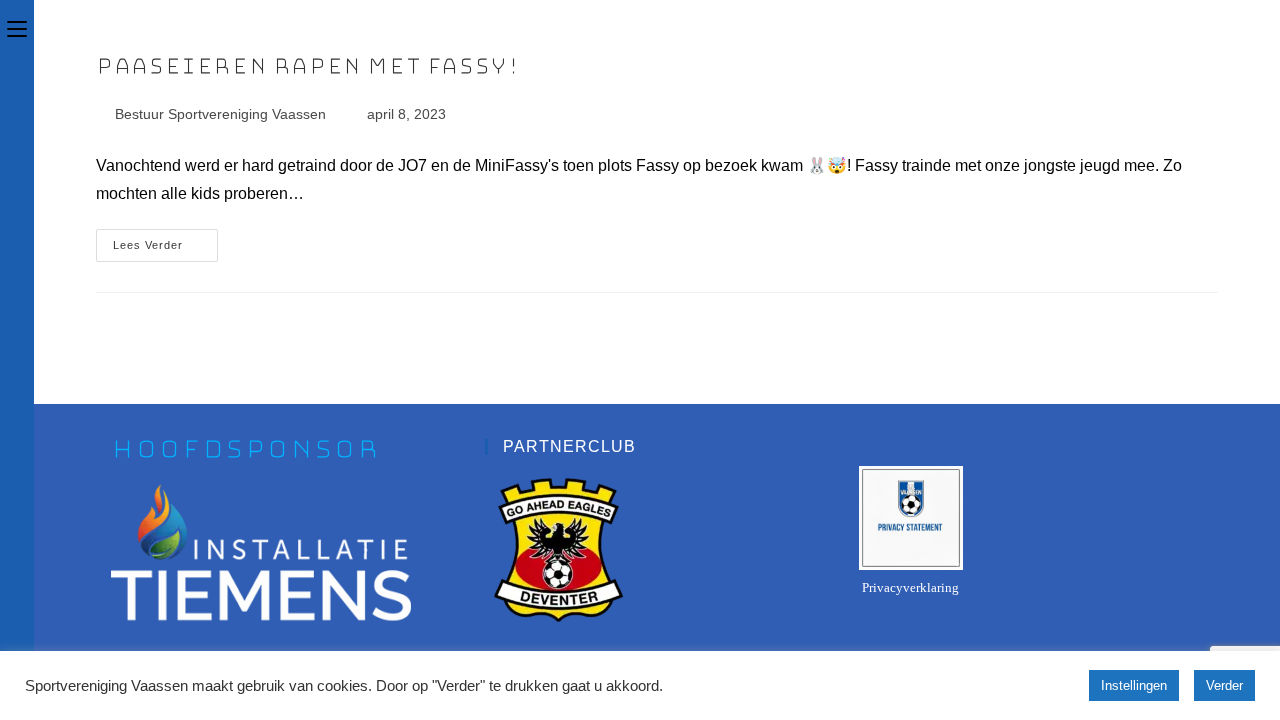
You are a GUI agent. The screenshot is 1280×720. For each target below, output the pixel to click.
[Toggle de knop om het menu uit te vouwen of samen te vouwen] (17, 27)
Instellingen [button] (1134, 685)
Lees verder (165, 240)
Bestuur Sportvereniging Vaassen (220, 114)
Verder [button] (1224, 685)
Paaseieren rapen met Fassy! (307, 66)
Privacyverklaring (910, 587)
